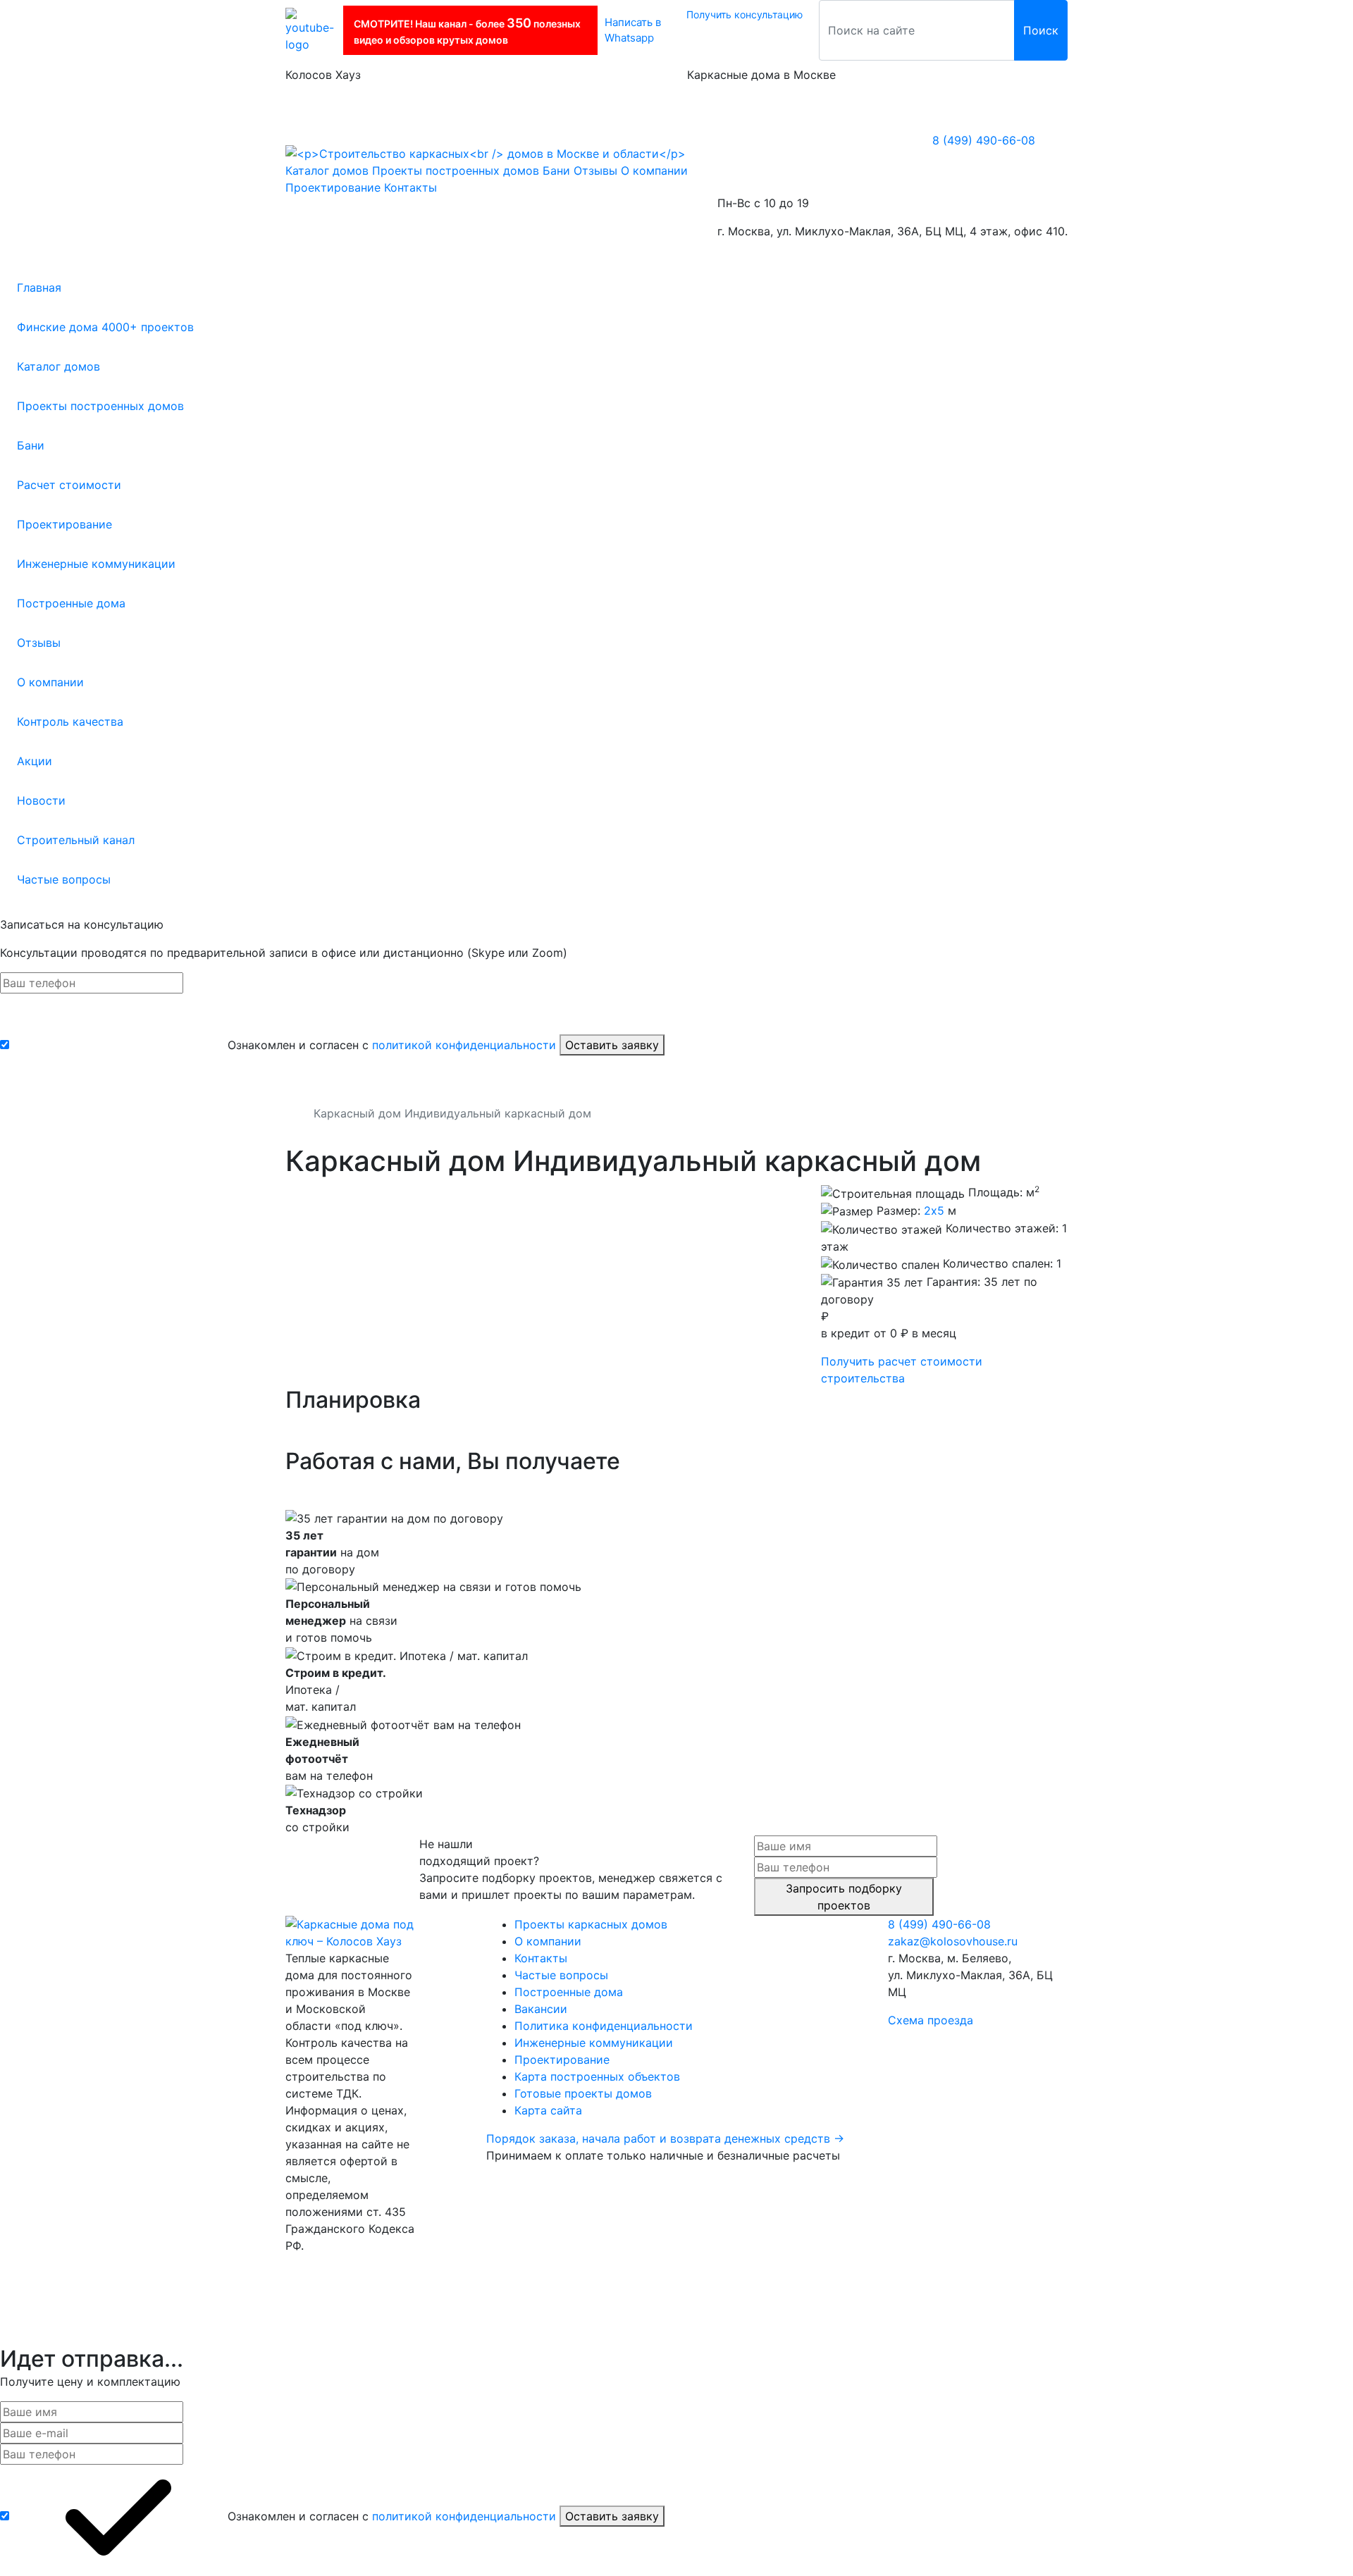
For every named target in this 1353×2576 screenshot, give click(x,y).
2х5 (934, 1210)
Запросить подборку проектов (844, 1897)
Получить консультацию (745, 14)
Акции (35, 761)
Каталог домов (58, 366)
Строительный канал (76, 840)
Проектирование (64, 524)
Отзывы (39, 643)
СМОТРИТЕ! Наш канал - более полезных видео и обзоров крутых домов (467, 31)
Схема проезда (931, 2020)
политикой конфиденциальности (464, 1045)
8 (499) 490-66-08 (984, 140)
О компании (50, 682)
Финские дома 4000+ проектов (105, 327)
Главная (39, 287)
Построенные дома (71, 603)
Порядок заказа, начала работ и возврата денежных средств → (665, 2138)
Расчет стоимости (69, 485)
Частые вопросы (64, 879)
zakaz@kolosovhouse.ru (953, 1941)
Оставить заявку (612, 1045)
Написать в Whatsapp (633, 30)
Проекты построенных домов (100, 406)
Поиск (1041, 30)
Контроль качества (70, 722)
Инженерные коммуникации (96, 564)
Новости (41, 800)
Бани (31, 445)
